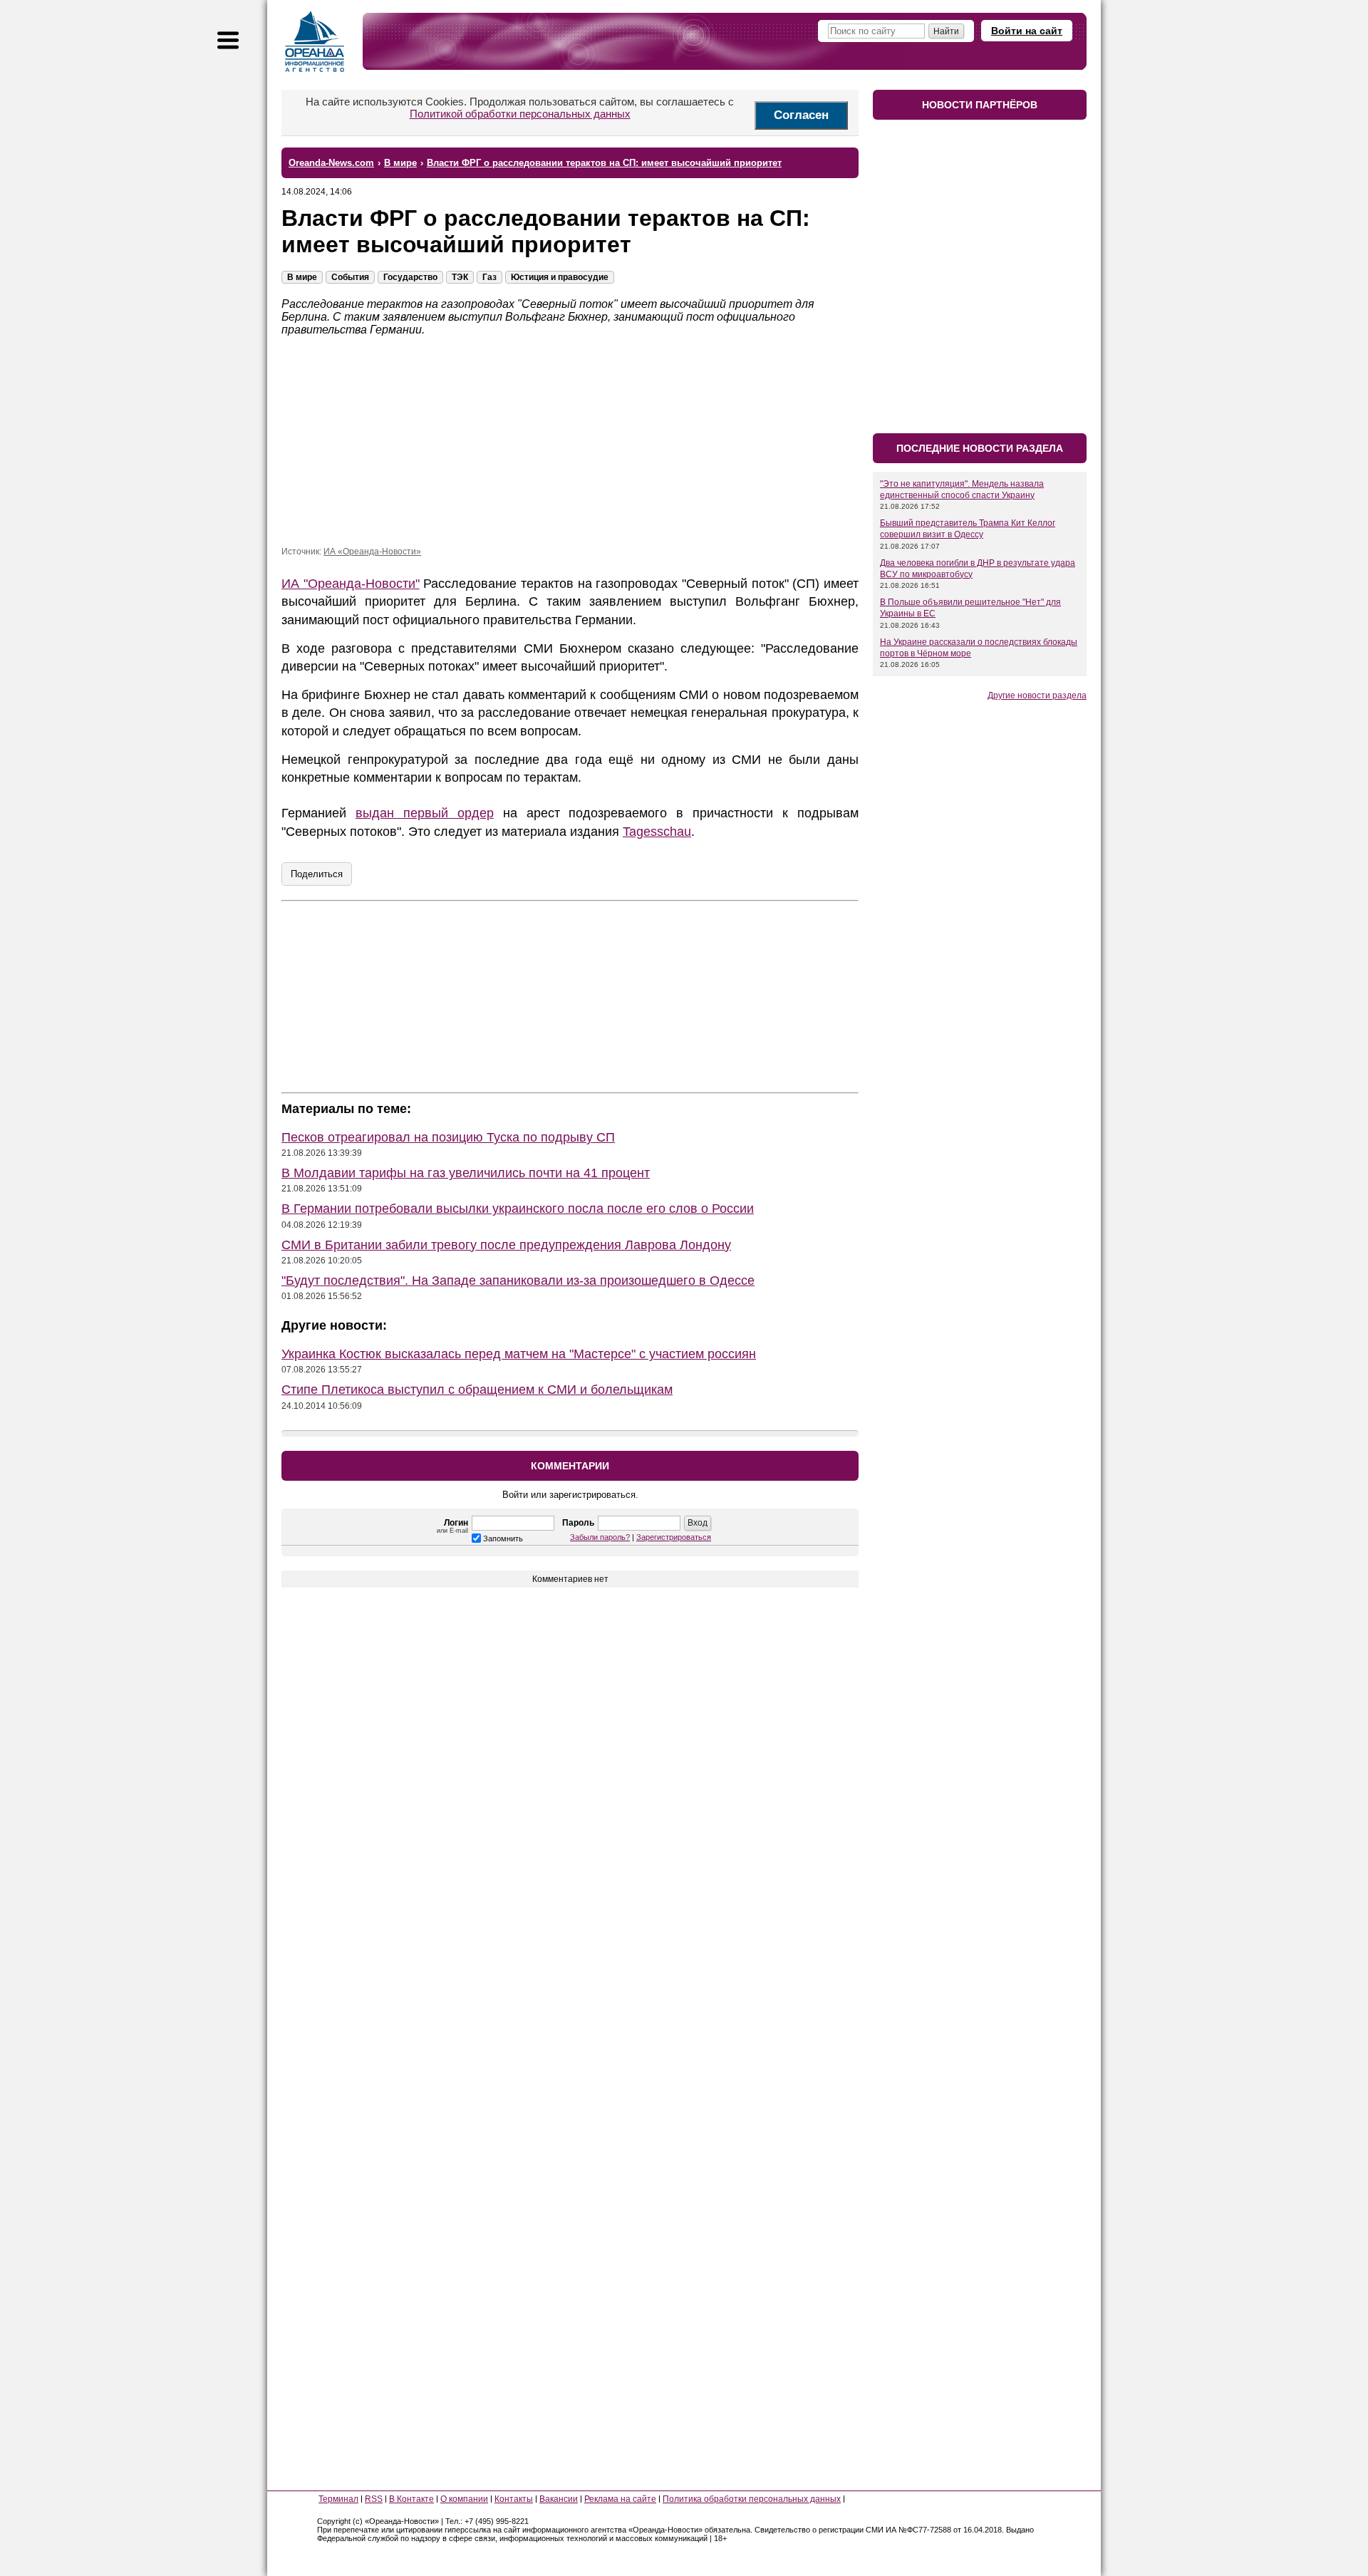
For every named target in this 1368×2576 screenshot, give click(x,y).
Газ (489, 277)
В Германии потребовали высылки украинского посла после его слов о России (518, 1209)
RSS (374, 2499)
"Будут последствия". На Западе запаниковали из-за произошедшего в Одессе (518, 1281)
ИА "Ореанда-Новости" (351, 584)
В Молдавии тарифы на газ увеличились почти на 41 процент (466, 1173)
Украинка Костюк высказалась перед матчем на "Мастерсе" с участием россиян (519, 1354)
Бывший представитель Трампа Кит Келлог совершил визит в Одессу (968, 529)
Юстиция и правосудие (560, 277)
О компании (464, 2499)
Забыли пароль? (600, 1537)
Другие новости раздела (1037, 695)
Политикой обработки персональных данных (520, 114)
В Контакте (411, 2499)
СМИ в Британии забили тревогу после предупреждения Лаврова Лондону (506, 1245)
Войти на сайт (1027, 31)
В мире (302, 277)
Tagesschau (657, 832)
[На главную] (315, 41)
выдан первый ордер (425, 813)
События (350, 277)
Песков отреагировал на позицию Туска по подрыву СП (448, 1137)
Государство (410, 277)
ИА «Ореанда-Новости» (372, 552)
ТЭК (460, 277)
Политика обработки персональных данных (752, 2499)
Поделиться (317, 874)
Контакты (514, 2499)
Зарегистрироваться (674, 1537)
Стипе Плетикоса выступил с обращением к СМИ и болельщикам (477, 1390)
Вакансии (559, 2499)
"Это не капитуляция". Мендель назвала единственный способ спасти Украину (962, 490)
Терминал (338, 2499)
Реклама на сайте (620, 2499)
